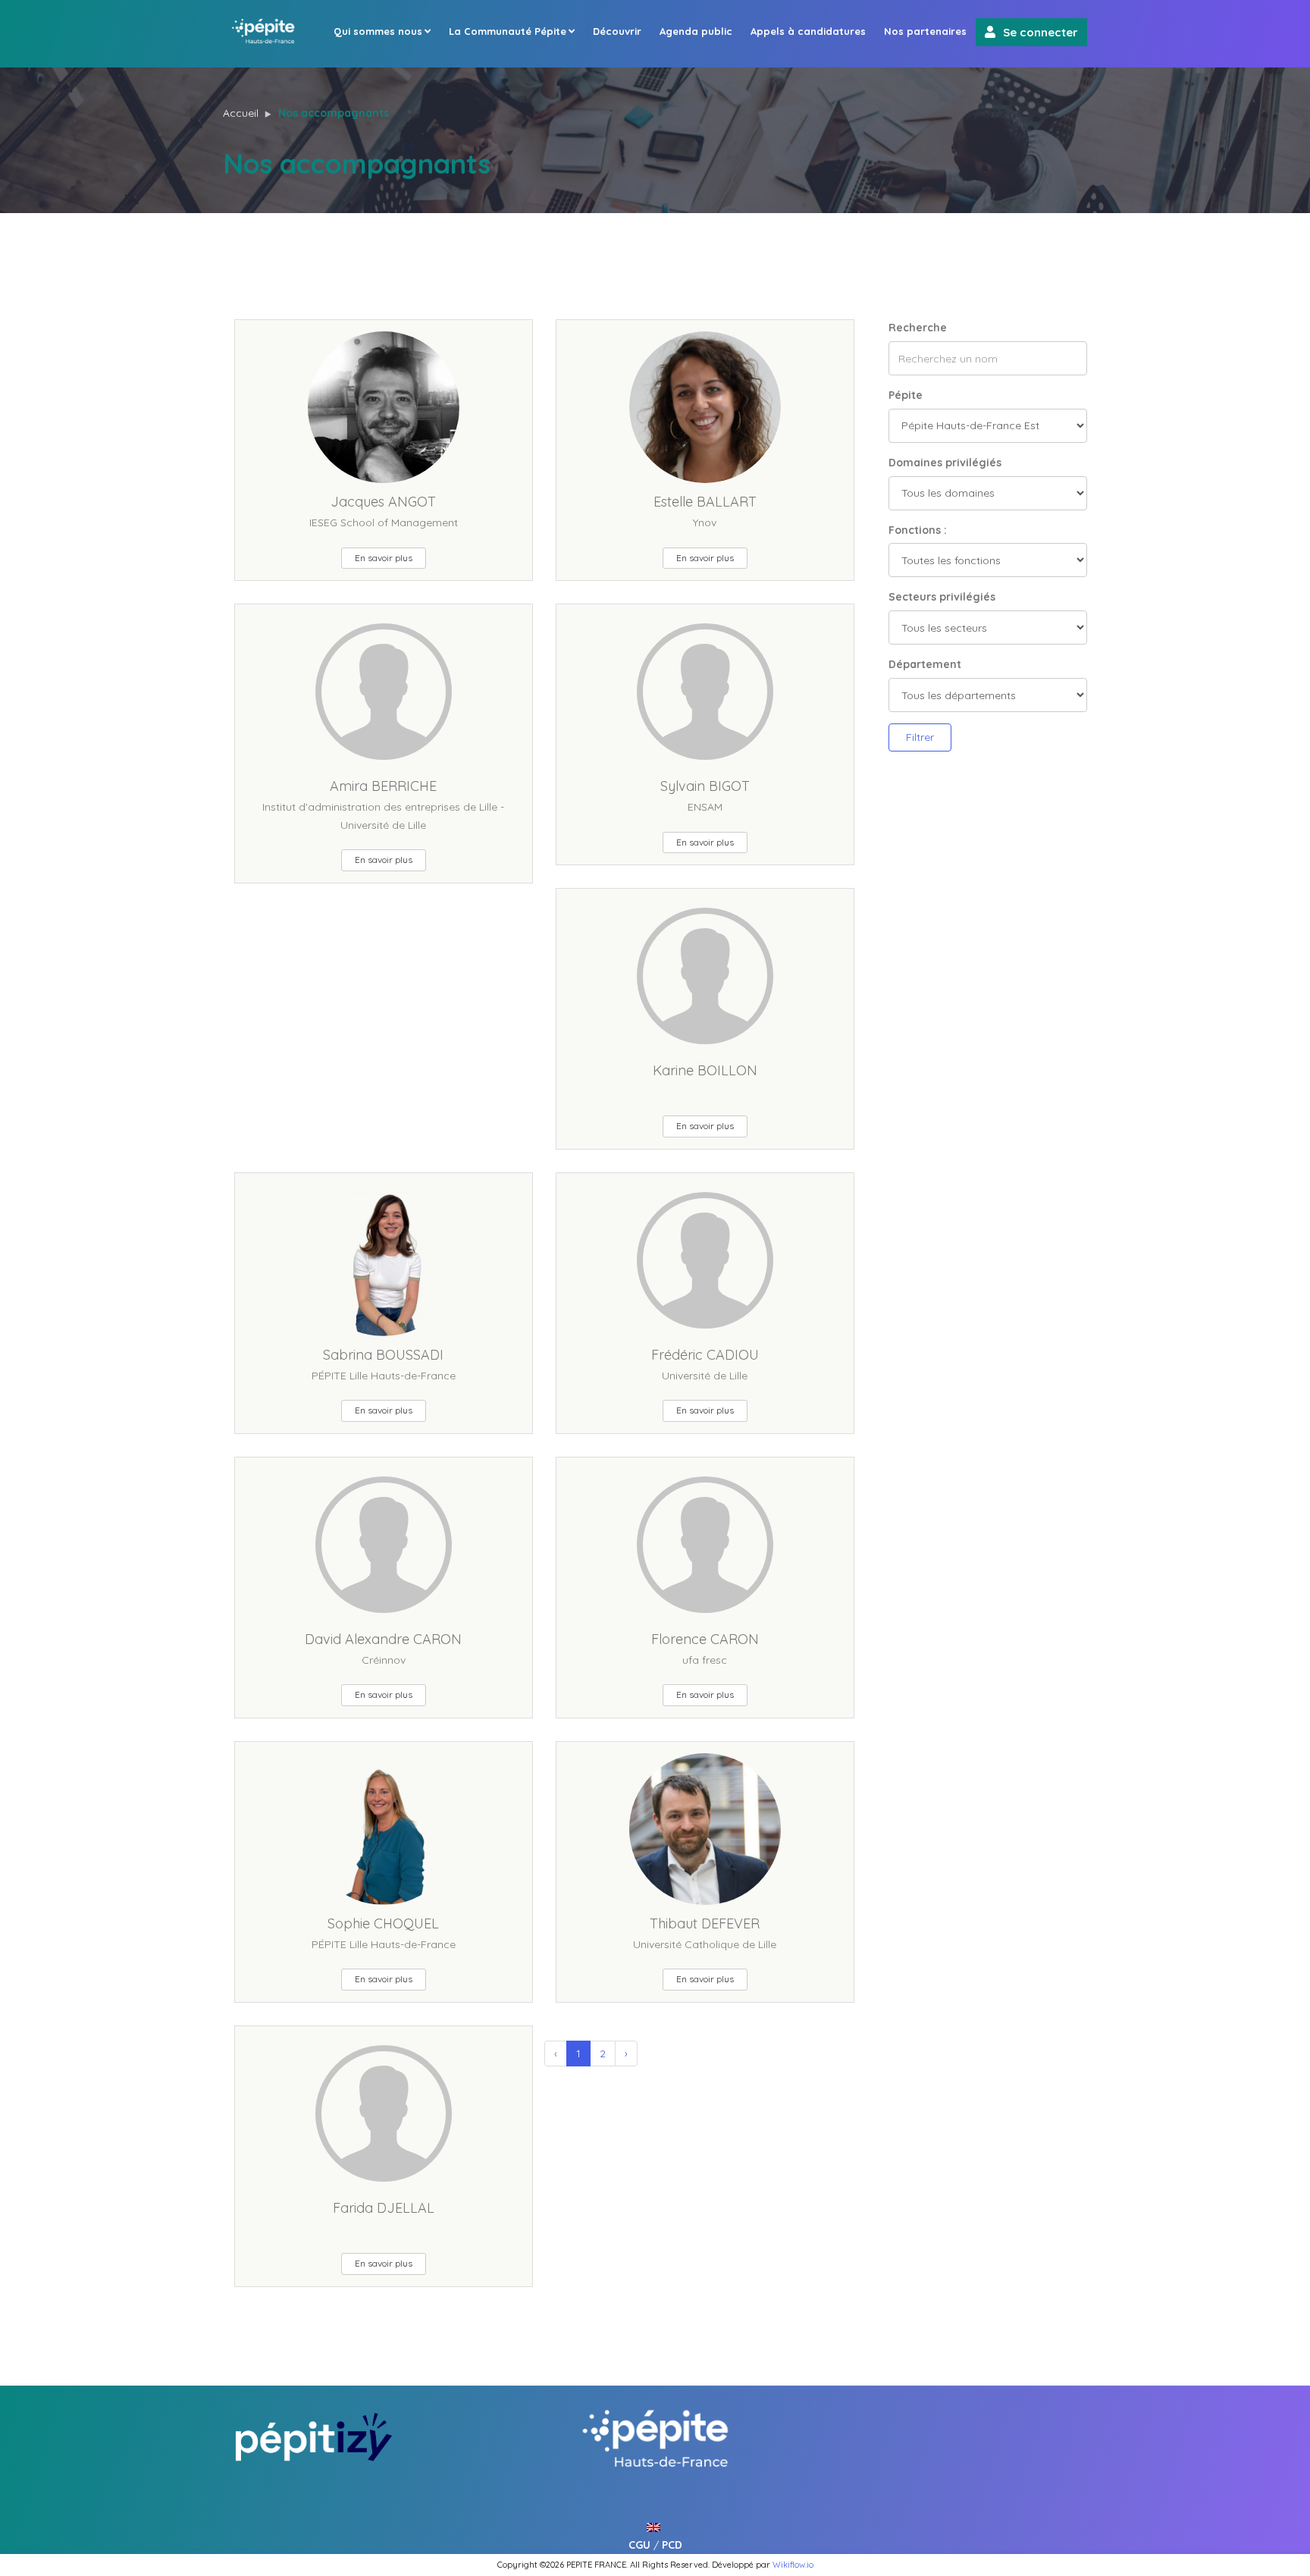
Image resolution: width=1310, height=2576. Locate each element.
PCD (672, 2545)
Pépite (906, 395)
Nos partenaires (925, 31)
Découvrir (617, 31)
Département (925, 664)
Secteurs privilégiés (942, 597)
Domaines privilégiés (945, 463)
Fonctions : (918, 530)
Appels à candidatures (808, 31)
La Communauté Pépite (508, 31)
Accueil (241, 113)
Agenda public (696, 31)
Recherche (918, 328)
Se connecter (1040, 32)
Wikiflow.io (793, 2565)
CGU (639, 2545)
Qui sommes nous (378, 31)
